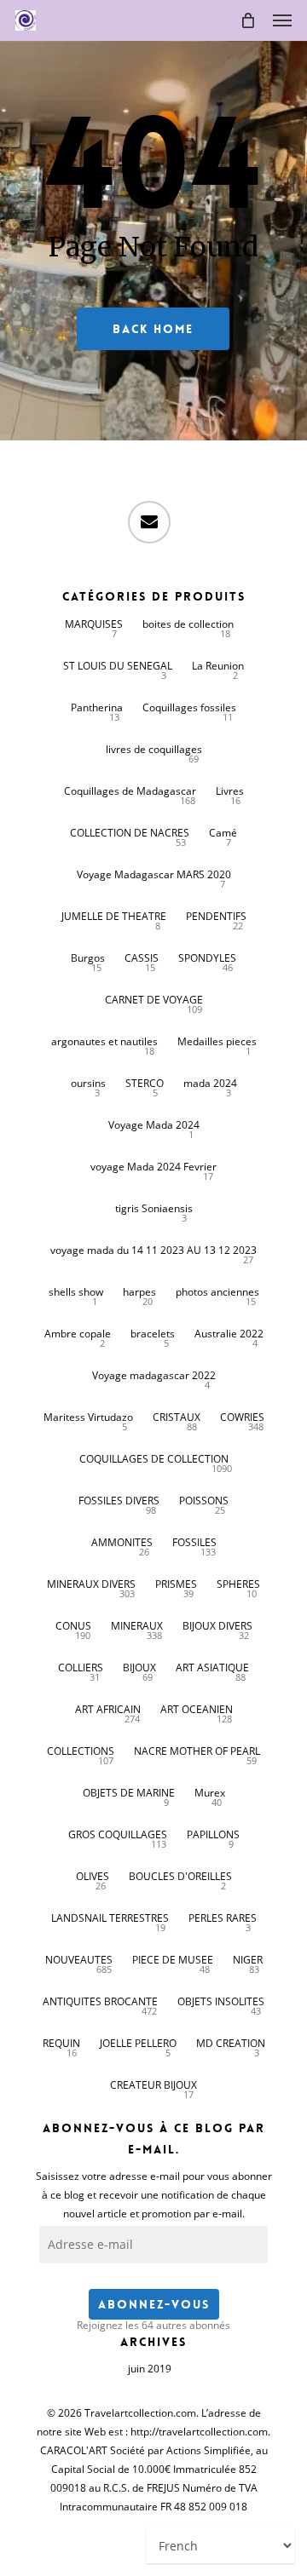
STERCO (145, 1083)
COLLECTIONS (81, 1751)
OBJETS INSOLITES (221, 2001)
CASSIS (142, 958)
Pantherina (97, 707)
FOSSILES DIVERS (119, 1501)
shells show (76, 1292)
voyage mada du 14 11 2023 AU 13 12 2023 (153, 1250)
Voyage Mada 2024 (154, 1125)
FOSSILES (194, 1542)
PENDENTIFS (216, 916)
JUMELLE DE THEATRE (114, 916)
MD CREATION (231, 2043)
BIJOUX (139, 1667)
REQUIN (61, 2043)
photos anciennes (217, 1292)
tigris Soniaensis (154, 1208)
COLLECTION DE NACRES (130, 833)
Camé (223, 833)
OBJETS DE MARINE (129, 1793)
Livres (230, 791)
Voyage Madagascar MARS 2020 (154, 874)
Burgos (88, 958)
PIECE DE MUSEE (173, 1960)
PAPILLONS (213, 1834)
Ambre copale (78, 1334)
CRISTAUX (177, 1417)
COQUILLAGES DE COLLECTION (154, 1459)
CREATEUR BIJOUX (153, 2085)
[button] (282, 20)
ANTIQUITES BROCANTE (100, 2001)
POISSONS (204, 1501)
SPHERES (238, 1584)
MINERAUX (137, 1626)
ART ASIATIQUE (212, 1667)
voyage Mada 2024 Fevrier (153, 1167)
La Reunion (218, 666)
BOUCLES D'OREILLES (180, 1876)
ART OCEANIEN (197, 1709)
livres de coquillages (154, 749)
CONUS (73, 1626)
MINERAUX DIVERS (91, 1584)
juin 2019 (150, 2369)
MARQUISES (94, 624)
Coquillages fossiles (189, 707)
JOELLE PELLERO (138, 2043)
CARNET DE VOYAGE (154, 1000)
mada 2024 (210, 1083)
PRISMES (176, 1584)
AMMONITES (122, 1542)
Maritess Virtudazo (88, 1417)
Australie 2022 (229, 1334)
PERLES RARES (223, 1918)
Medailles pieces (217, 1041)
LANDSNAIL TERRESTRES (110, 1918)
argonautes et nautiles (104, 1041)
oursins (88, 1083)
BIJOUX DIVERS (217, 1626)
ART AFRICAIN (108, 1709)
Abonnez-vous (154, 2304)
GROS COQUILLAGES (118, 1834)
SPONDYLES (207, 958)
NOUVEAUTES (79, 1960)
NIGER (248, 1960)
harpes (139, 1292)
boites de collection (188, 624)
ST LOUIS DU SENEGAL (118, 666)
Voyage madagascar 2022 (154, 1375)
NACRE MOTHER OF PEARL (197, 1751)
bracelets (153, 1334)
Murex (210, 1793)
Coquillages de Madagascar (130, 791)
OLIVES (93, 1876)
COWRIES (242, 1417)
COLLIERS (81, 1667)
